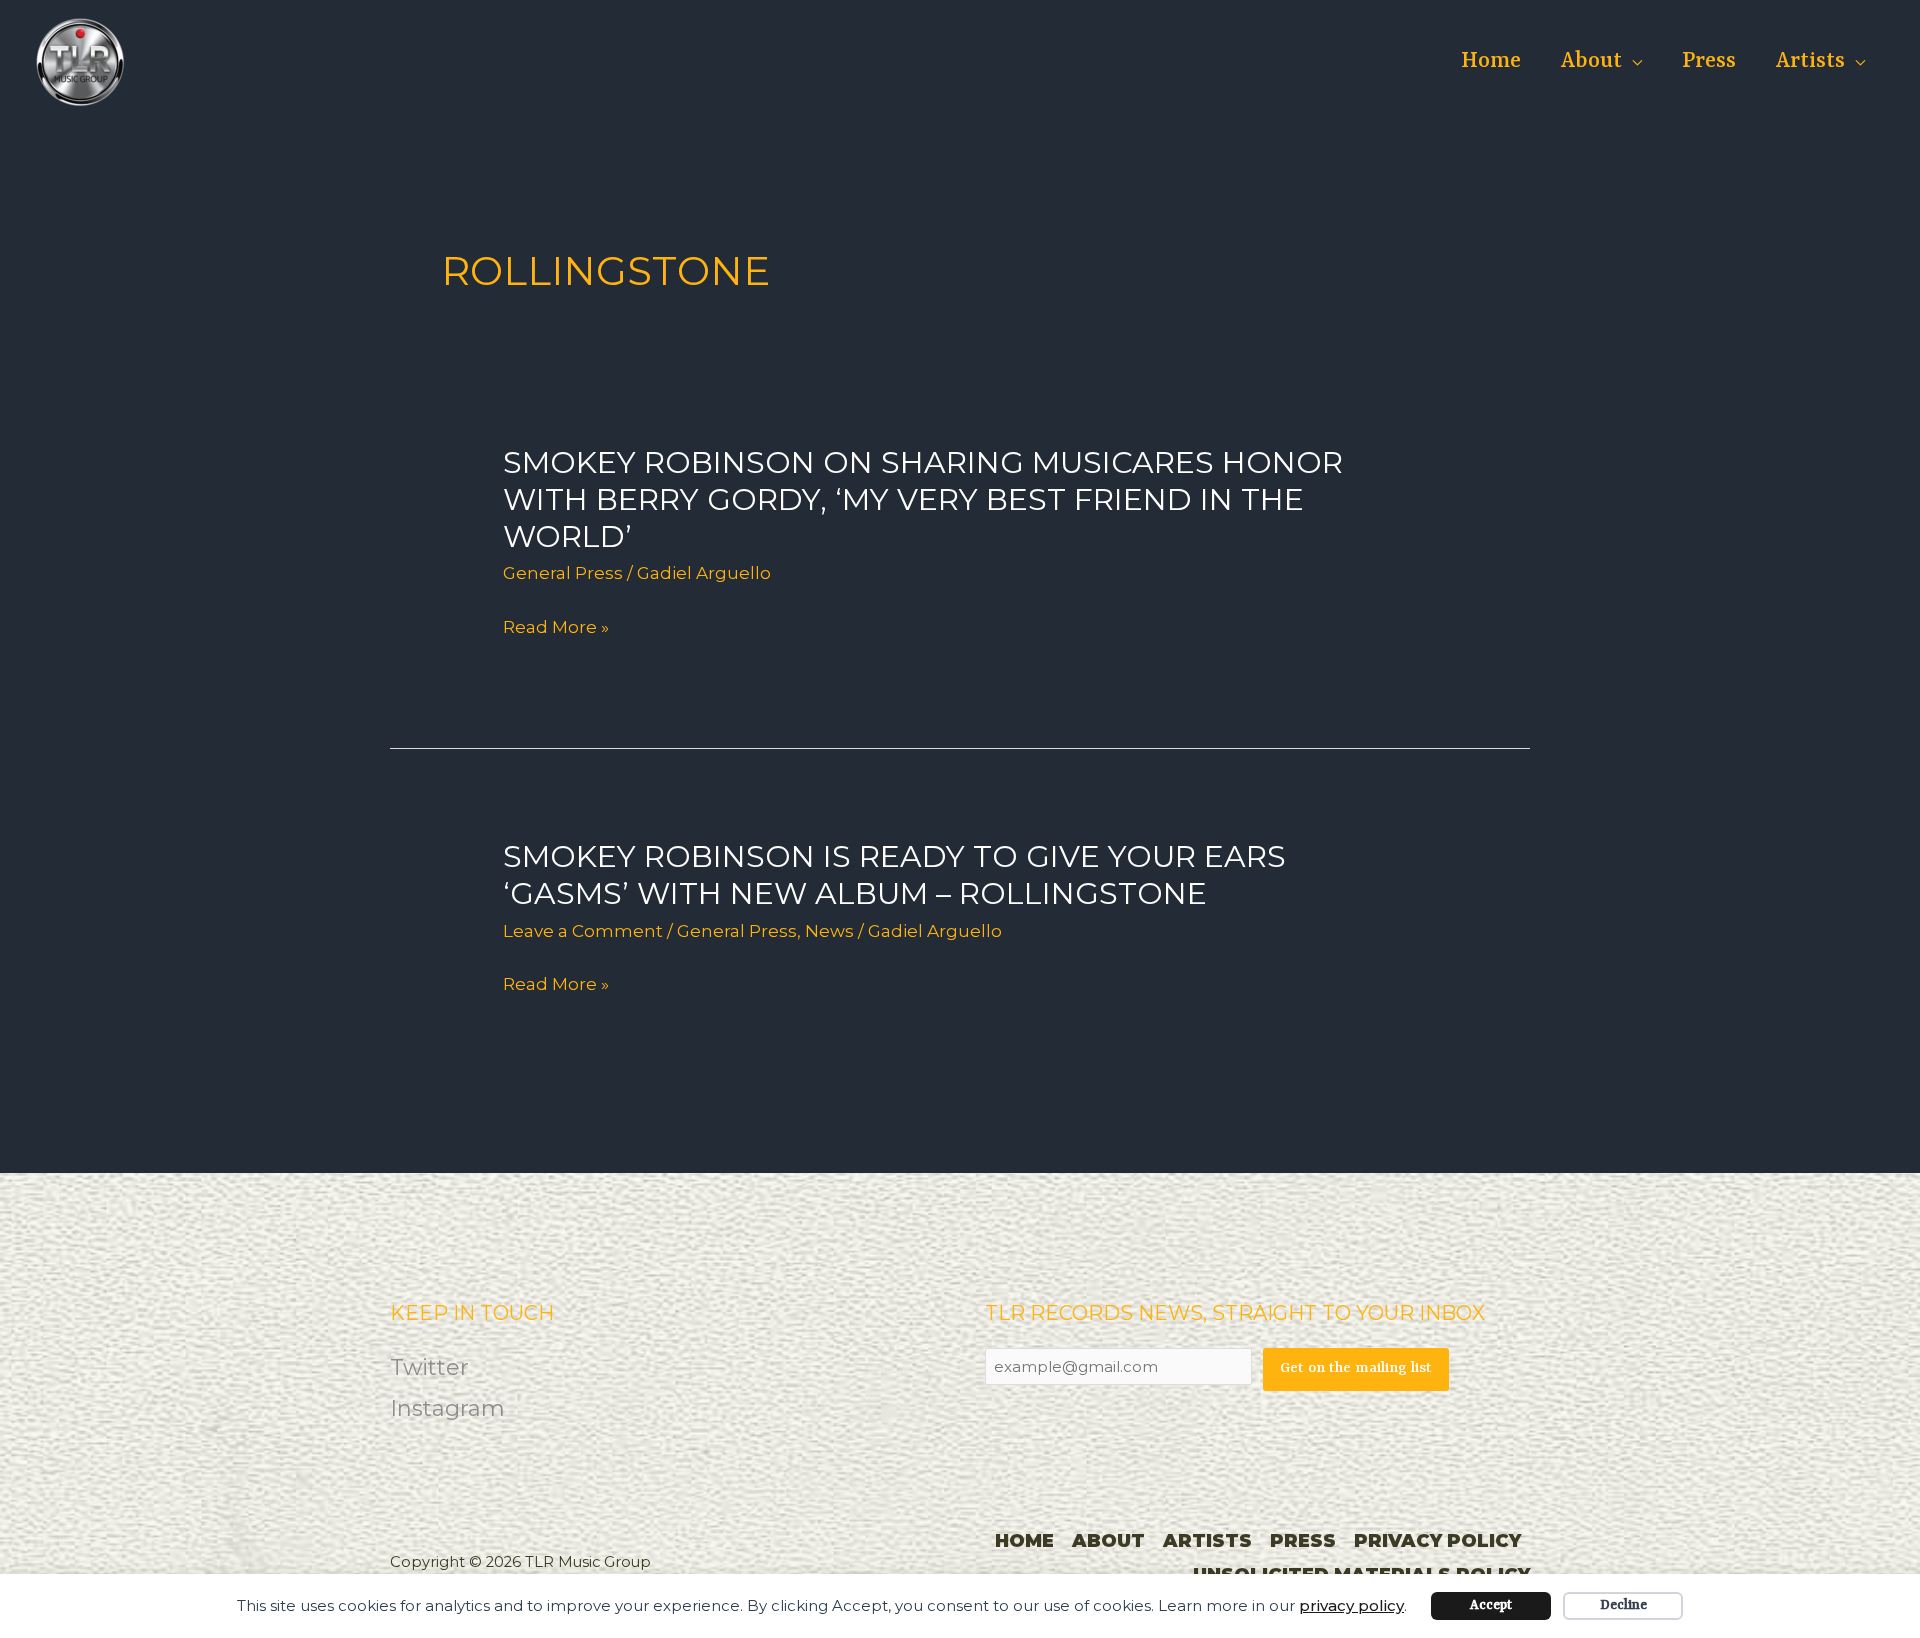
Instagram (447, 1408)
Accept (1491, 1605)
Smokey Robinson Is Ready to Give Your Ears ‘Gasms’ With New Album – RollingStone (894, 875)
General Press (563, 573)
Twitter (429, 1367)
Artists (1810, 61)
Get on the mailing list (1356, 1368)
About (1591, 61)
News (829, 931)
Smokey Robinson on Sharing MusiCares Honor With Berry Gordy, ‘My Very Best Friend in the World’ (923, 499)
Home (1491, 61)
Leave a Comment (583, 931)
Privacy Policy (1437, 1541)
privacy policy (1351, 1605)
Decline (1623, 1605)
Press (1709, 61)
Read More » (556, 628)
